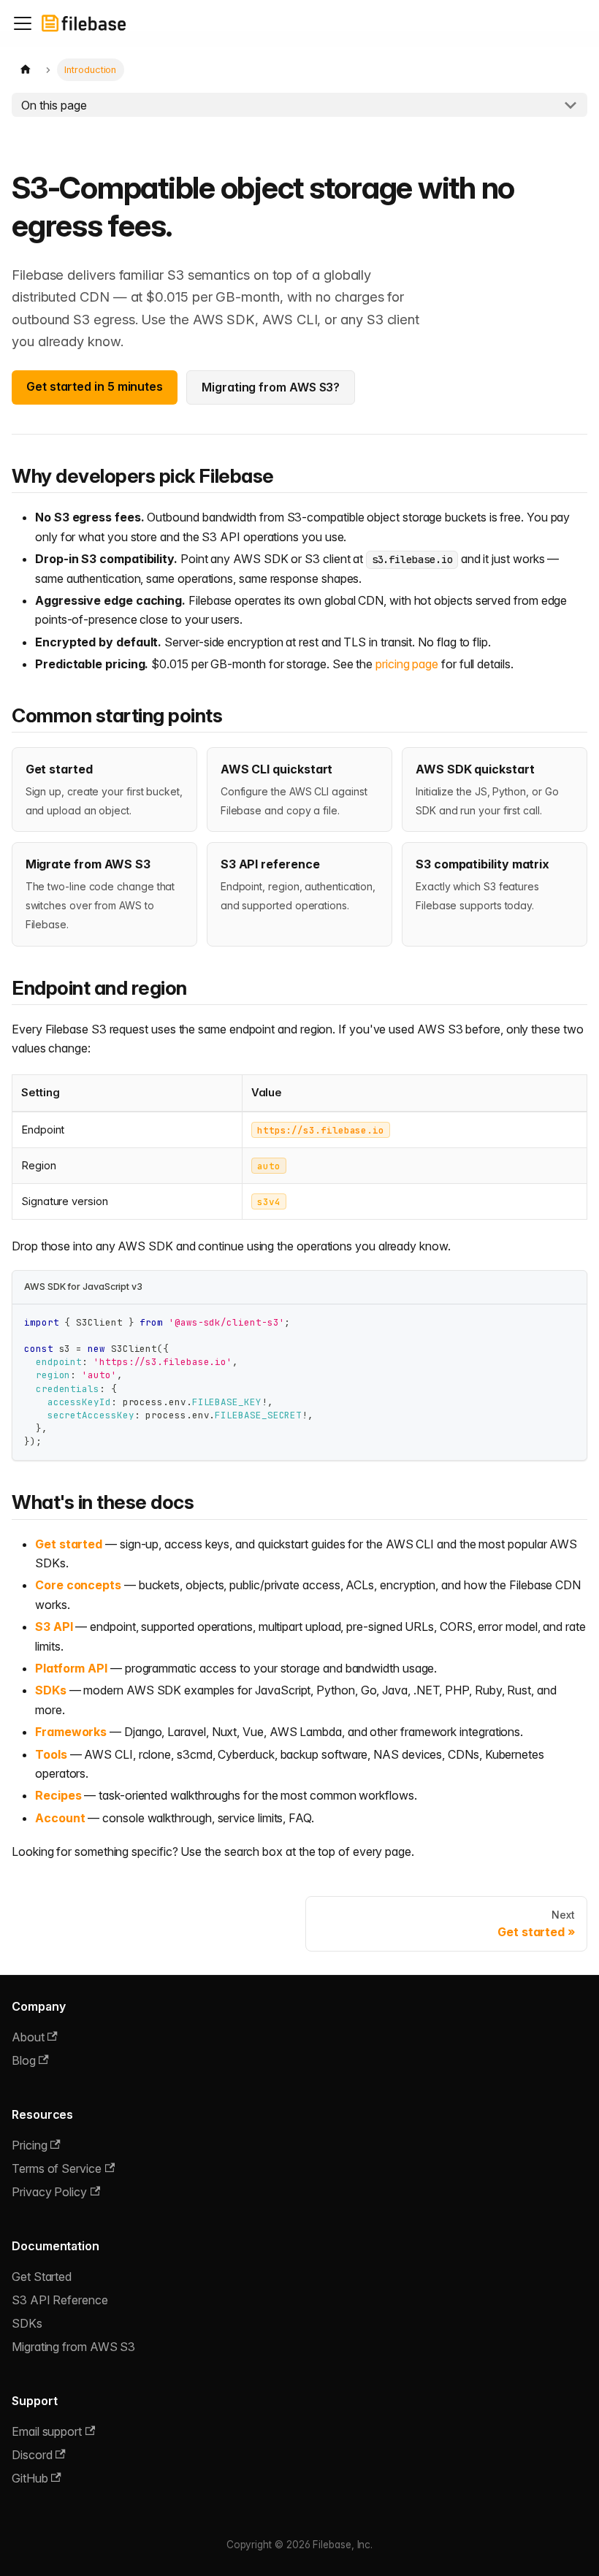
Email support (47, 2431)
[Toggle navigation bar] (23, 23)
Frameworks (71, 1732)
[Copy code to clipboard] (569, 1322)
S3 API (54, 1627)
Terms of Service (57, 2168)
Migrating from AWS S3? (271, 387)
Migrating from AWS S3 (73, 2347)
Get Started (42, 2277)
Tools (51, 1754)
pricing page (407, 664)
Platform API (71, 1668)
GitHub (30, 2478)
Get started (69, 1544)
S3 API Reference (60, 2300)
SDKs (51, 1690)
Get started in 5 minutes (95, 386)
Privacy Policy (49, 2192)
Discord (32, 2455)
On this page (54, 105)
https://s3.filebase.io (321, 1130)
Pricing (29, 2145)
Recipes (58, 1795)
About (28, 2037)
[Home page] (26, 70)
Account (60, 1818)
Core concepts (78, 1585)
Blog (24, 2060)
